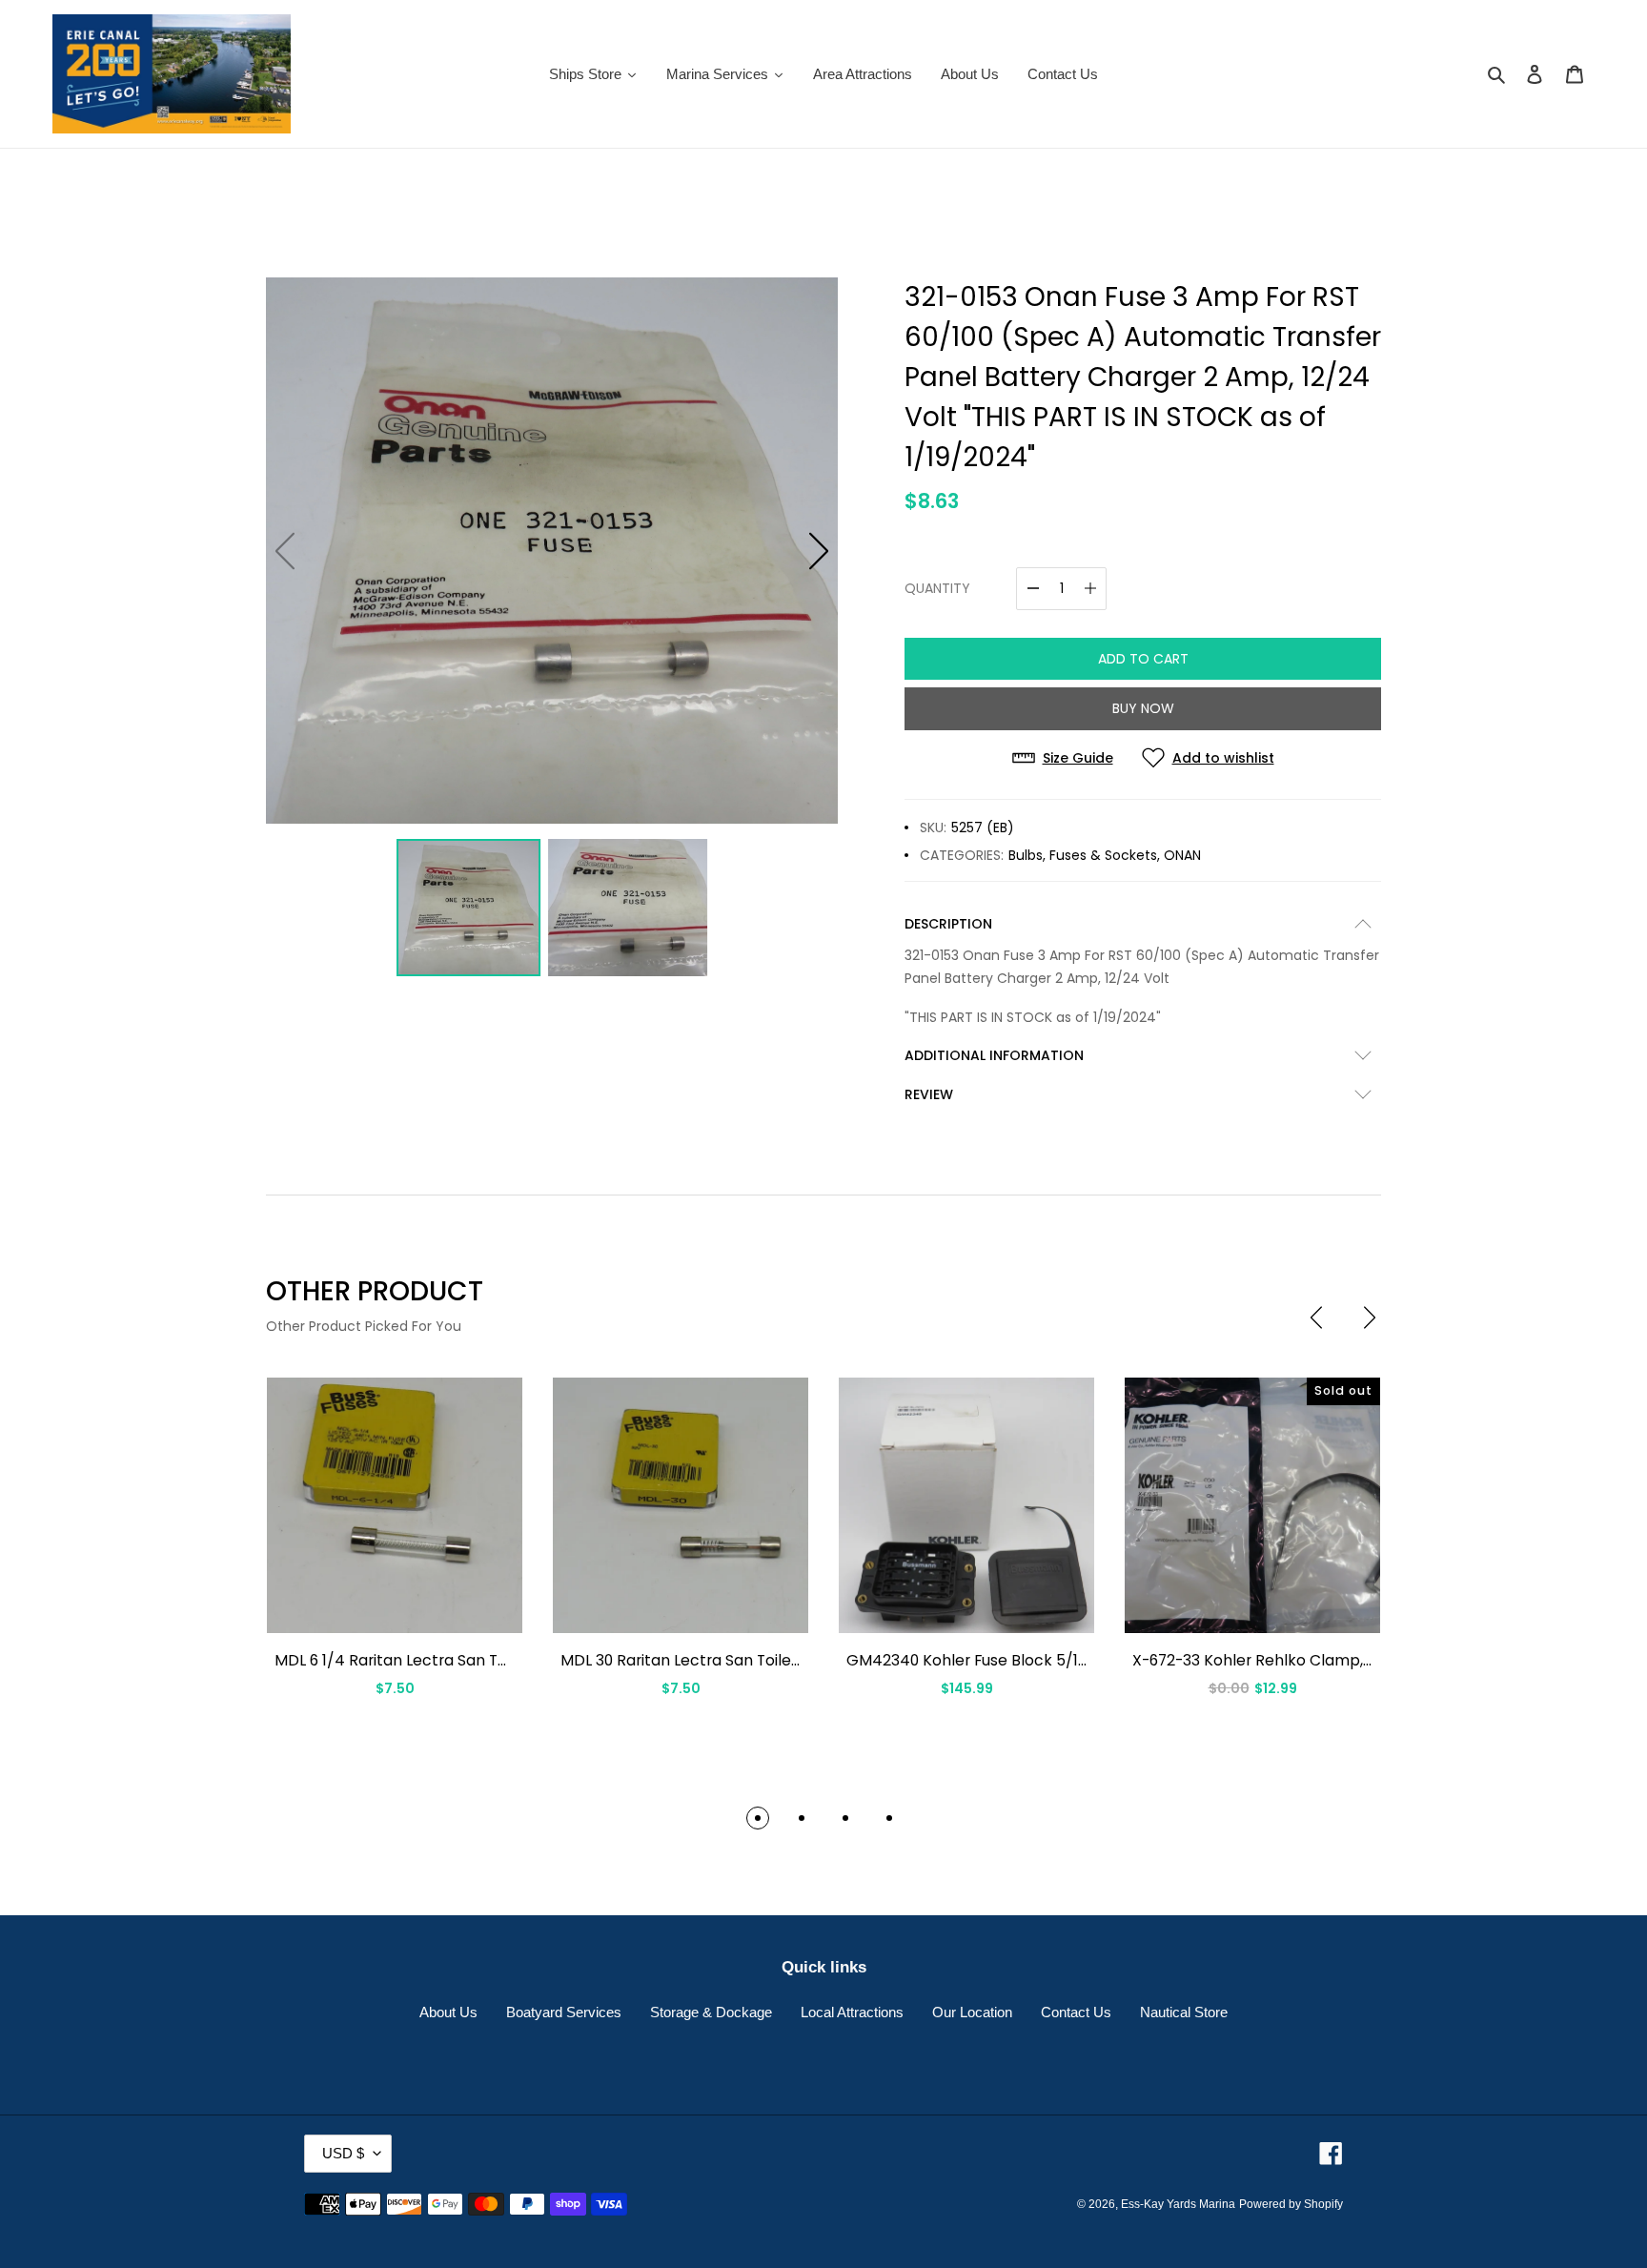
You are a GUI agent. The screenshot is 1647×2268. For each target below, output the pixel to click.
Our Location (972, 2012)
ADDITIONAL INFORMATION (994, 1055)
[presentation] (1316, 1318)
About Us (448, 2012)
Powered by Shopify (1291, 2204)
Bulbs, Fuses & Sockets (1083, 855)
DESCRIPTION (948, 924)
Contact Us (1076, 2012)
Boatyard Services (564, 2012)
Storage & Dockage (711, 2012)
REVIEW (929, 1094)
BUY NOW (1143, 708)
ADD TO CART (1143, 659)
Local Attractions (852, 2012)
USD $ (343, 2153)
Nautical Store (1184, 2012)
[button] (819, 551)
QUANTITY (937, 588)
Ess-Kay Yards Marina (1178, 2204)
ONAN (1182, 855)
